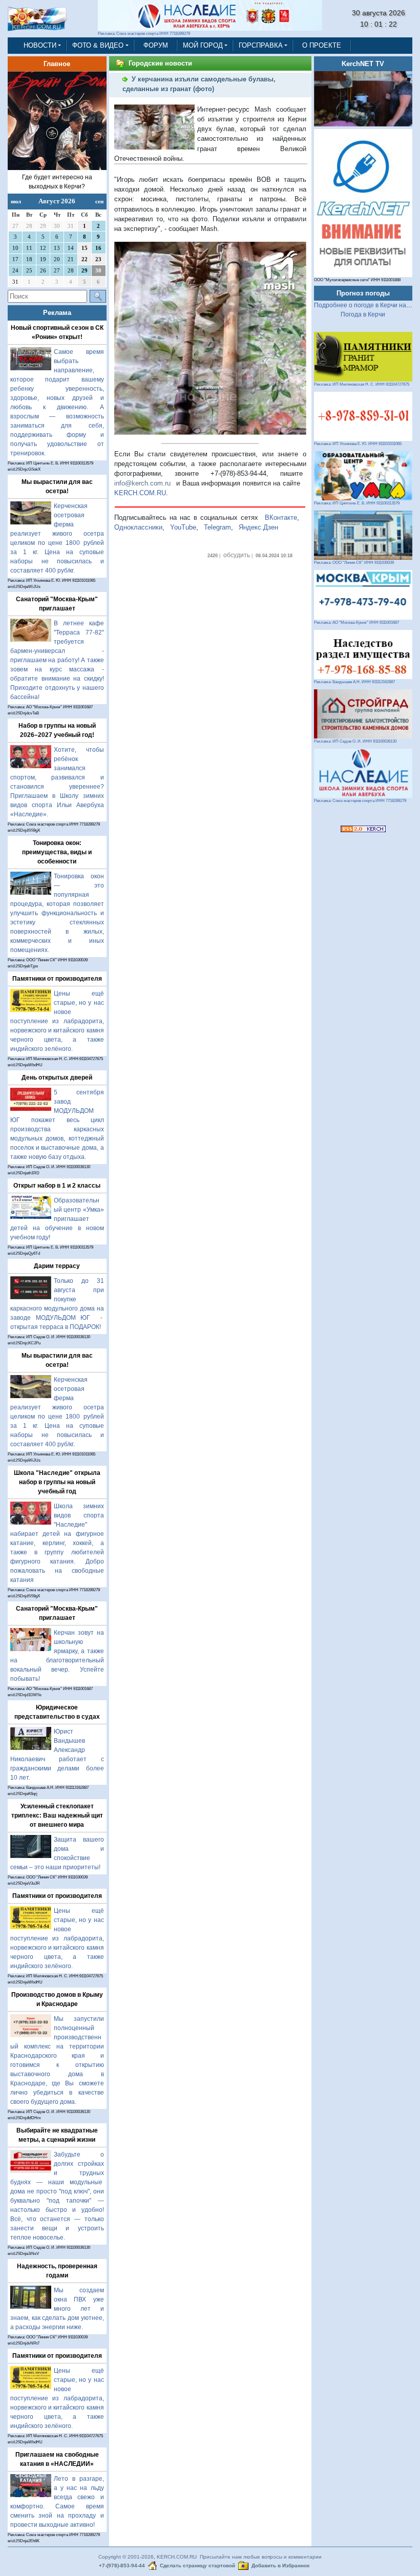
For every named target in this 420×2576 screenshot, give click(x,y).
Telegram (217, 527)
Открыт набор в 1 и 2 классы (57, 1186)
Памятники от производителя (57, 979)
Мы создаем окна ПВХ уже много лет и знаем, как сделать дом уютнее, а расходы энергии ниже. (57, 2309)
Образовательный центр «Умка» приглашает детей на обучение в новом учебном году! (57, 1219)
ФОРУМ (156, 45)
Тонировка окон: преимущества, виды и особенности (57, 852)
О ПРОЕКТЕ (322, 45)
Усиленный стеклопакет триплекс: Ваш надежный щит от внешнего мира (57, 1815)
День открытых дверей (57, 1078)
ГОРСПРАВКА (261, 45)
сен (99, 201)
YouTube (183, 527)
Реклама (57, 313)
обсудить (237, 555)
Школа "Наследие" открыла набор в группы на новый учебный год (57, 1482)
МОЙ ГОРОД (203, 45)
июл (16, 201)
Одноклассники (138, 527)
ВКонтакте (281, 518)
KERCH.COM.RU (140, 493)
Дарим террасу (57, 1266)
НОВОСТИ (40, 45)
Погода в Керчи (363, 314)
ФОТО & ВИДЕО (98, 45)
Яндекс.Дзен (258, 527)
